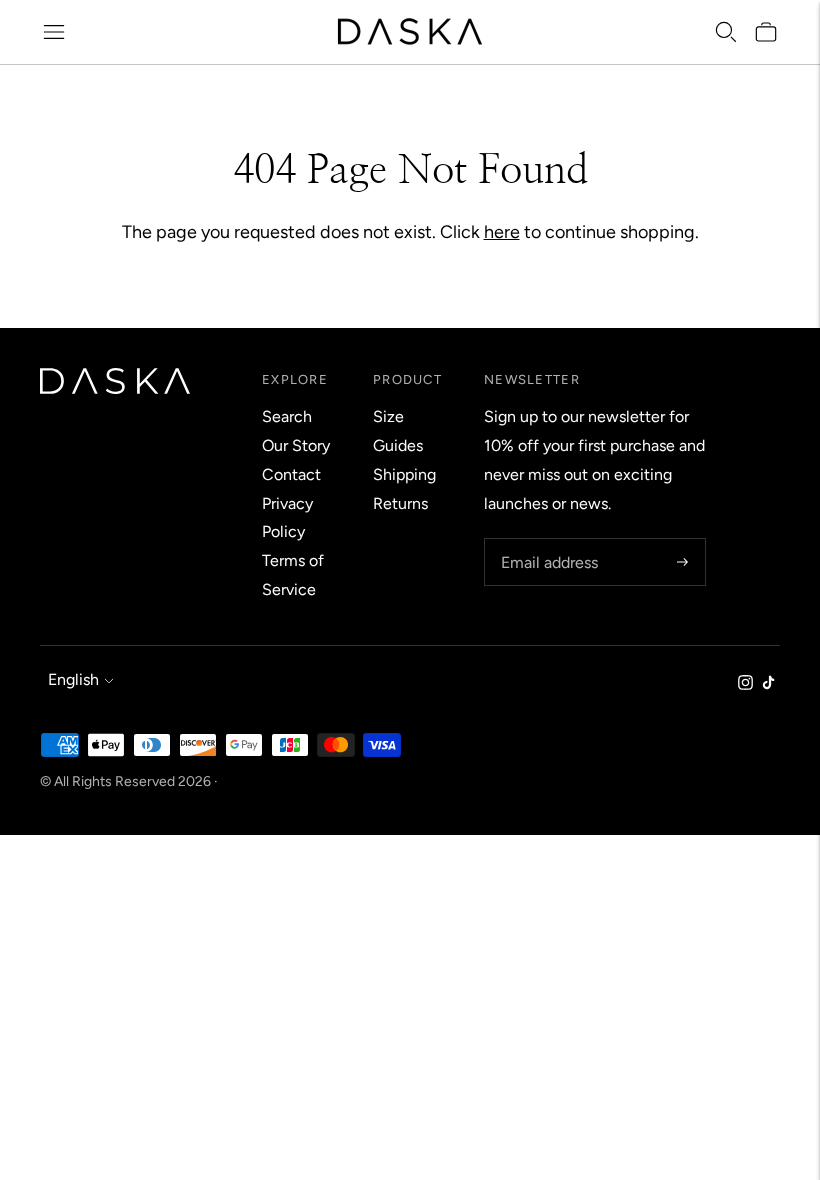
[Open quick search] (726, 32)
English (73, 679)
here (502, 232)
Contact (291, 474)
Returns (400, 503)
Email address (547, 539)
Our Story (296, 445)
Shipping (404, 474)
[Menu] (54, 32)
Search (287, 416)
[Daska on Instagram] (745, 684)
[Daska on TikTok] (768, 684)
